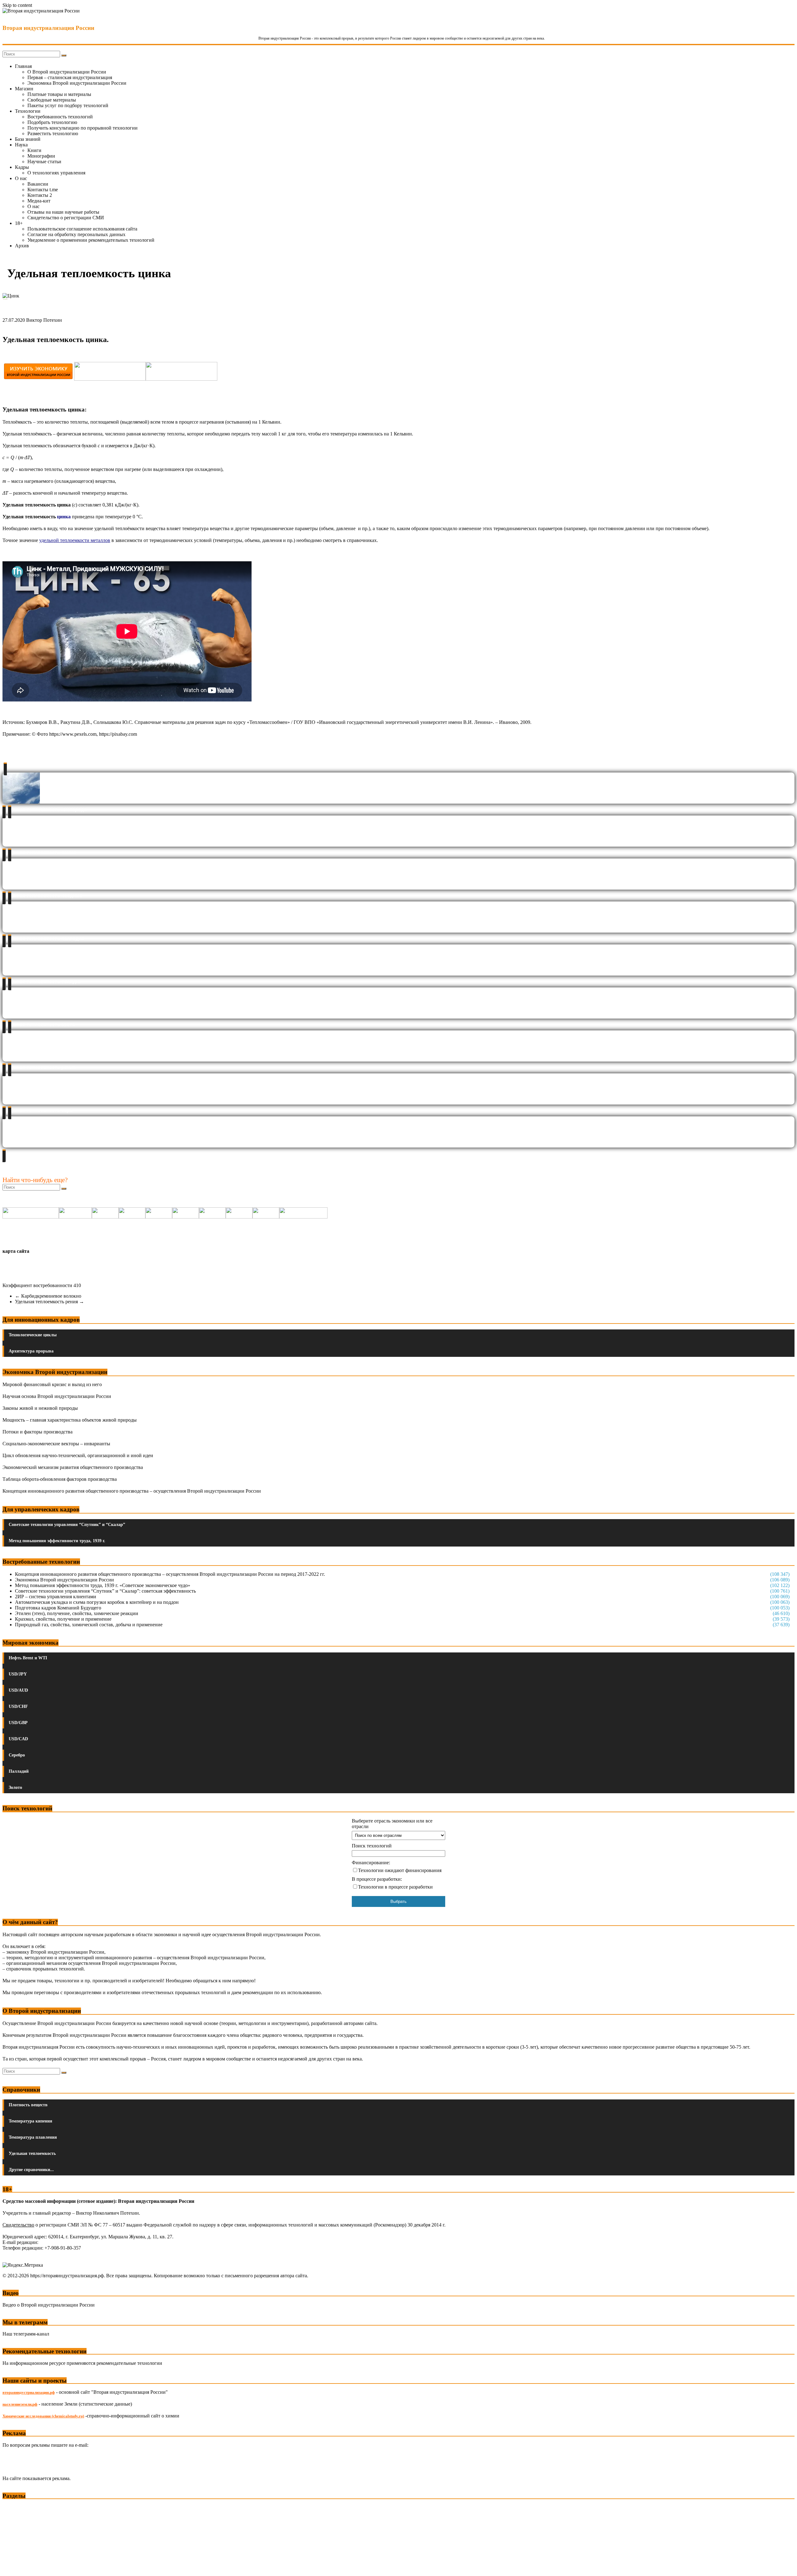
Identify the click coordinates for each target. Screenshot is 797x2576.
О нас (21, 178)
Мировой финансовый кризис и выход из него (52, 1384)
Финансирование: (371, 1863)
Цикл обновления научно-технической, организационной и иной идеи (78, 1455)
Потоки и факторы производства (38, 1432)
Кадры (22, 167)
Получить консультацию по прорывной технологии (83, 128)
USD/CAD (18, 1739)
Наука (21, 145)
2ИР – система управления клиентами (56, 1597)
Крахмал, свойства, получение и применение (63, 1619)
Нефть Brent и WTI (28, 1658)
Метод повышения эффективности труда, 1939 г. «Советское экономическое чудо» (103, 1585)
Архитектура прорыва (31, 1351)
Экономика (15, 2508)
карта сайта (16, 1251)
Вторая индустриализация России (48, 28)
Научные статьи (44, 162)
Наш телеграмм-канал (26, 2334)
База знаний (28, 139)
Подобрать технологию (52, 122)
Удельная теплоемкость (32, 2153)
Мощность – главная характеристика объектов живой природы (70, 1420)
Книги (34, 150)
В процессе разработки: (377, 1879)
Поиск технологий (372, 1846)
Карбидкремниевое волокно (48, 1296)
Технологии (28, 111)
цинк (63, 517)
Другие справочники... (31, 2170)
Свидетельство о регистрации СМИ (66, 218)
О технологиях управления (56, 173)
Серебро (17, 1755)
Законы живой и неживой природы (40, 1408)
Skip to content (17, 5)
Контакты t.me (43, 190)
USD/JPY (18, 1674)
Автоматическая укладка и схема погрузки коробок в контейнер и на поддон (97, 1602)
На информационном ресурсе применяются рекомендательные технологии (82, 2363)
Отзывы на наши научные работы (63, 212)
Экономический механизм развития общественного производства (73, 1467)
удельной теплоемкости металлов (75, 540)
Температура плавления (33, 2137)
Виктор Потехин (44, 320)
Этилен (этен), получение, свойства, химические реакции (77, 1613)
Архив (22, 246)
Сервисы (13, 2567)
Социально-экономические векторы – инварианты (56, 1444)
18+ (19, 223)
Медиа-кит (39, 201)
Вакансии (38, 184)
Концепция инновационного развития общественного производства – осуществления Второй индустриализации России (132, 1491)
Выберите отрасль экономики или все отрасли (392, 1824)
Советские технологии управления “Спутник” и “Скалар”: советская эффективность (105, 1591)
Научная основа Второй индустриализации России (57, 1396)
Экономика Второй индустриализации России (77, 83)
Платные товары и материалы (59, 94)
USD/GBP (18, 1723)
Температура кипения (31, 2121)
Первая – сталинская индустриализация (70, 77)
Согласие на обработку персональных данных (76, 234)
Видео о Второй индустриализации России (49, 2305)
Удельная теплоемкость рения (50, 1302)
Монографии (41, 156)
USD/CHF (18, 1706)
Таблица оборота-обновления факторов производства (60, 1479)
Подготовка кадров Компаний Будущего (58, 1608)
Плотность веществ (28, 2105)
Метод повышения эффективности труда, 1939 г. (57, 1541)
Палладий (19, 1771)
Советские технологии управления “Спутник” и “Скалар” (67, 1525)
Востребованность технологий (60, 117)
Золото (15, 1787)
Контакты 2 (40, 195)
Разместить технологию (53, 133)
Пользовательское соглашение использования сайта (82, 229)
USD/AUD (18, 1690)
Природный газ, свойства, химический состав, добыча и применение (89, 1625)
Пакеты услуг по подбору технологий (68, 105)
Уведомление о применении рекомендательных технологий (91, 240)
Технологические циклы (33, 1335)
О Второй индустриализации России (67, 72)
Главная (23, 66)
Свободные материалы (52, 100)
